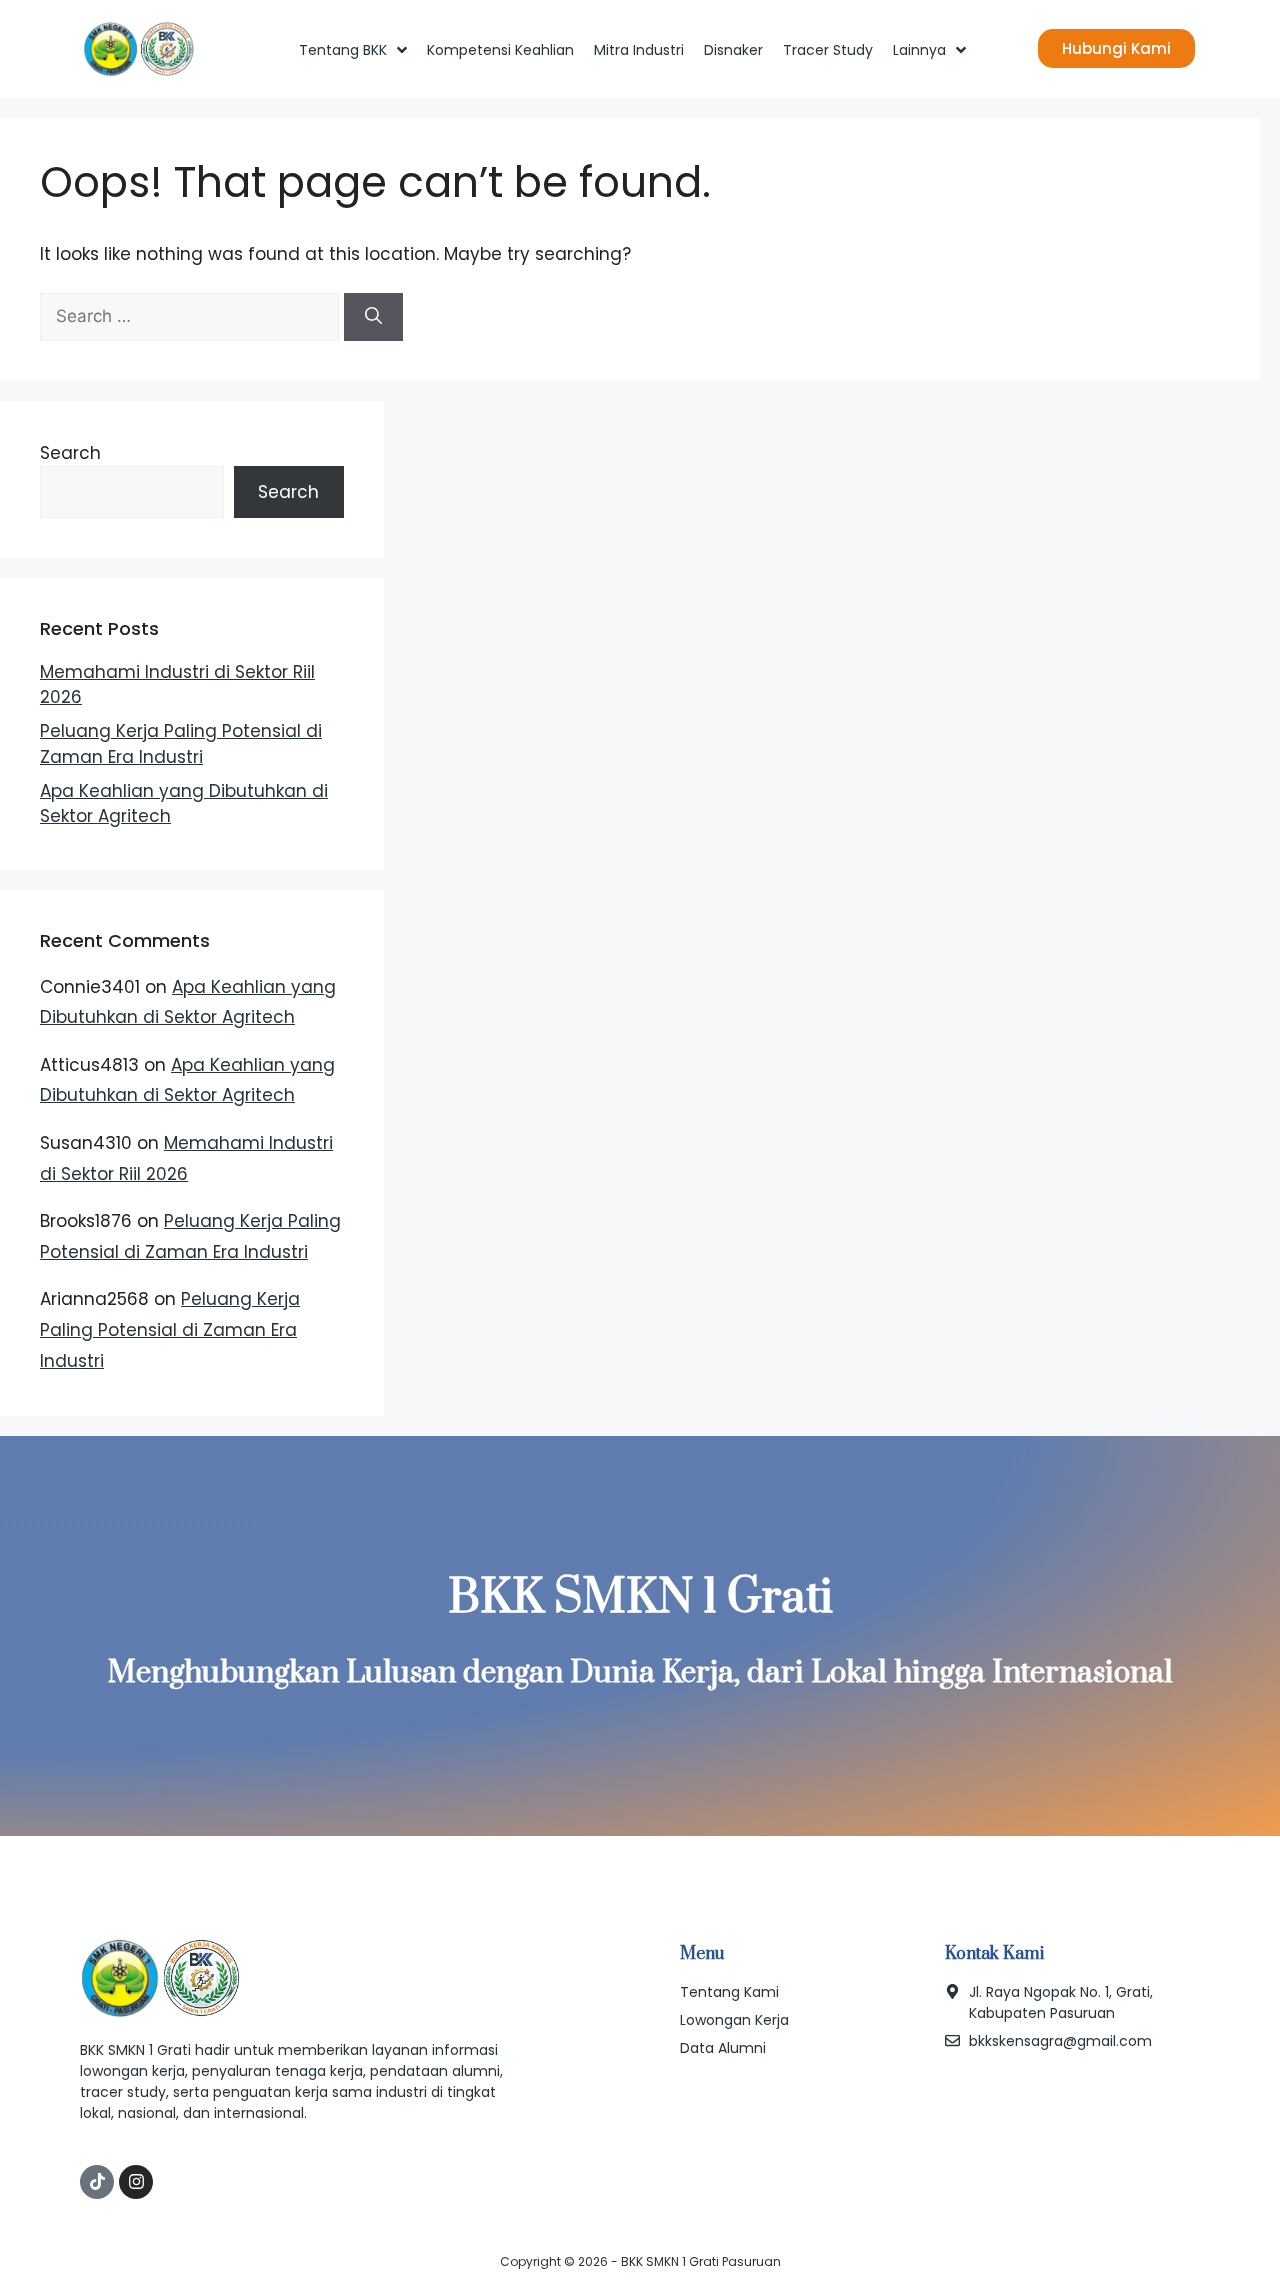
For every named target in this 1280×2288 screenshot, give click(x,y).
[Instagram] (136, 2182)
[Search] (373, 317)
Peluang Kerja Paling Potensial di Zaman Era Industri (181, 744)
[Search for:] (192, 316)
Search (70, 453)
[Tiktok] (97, 2182)
